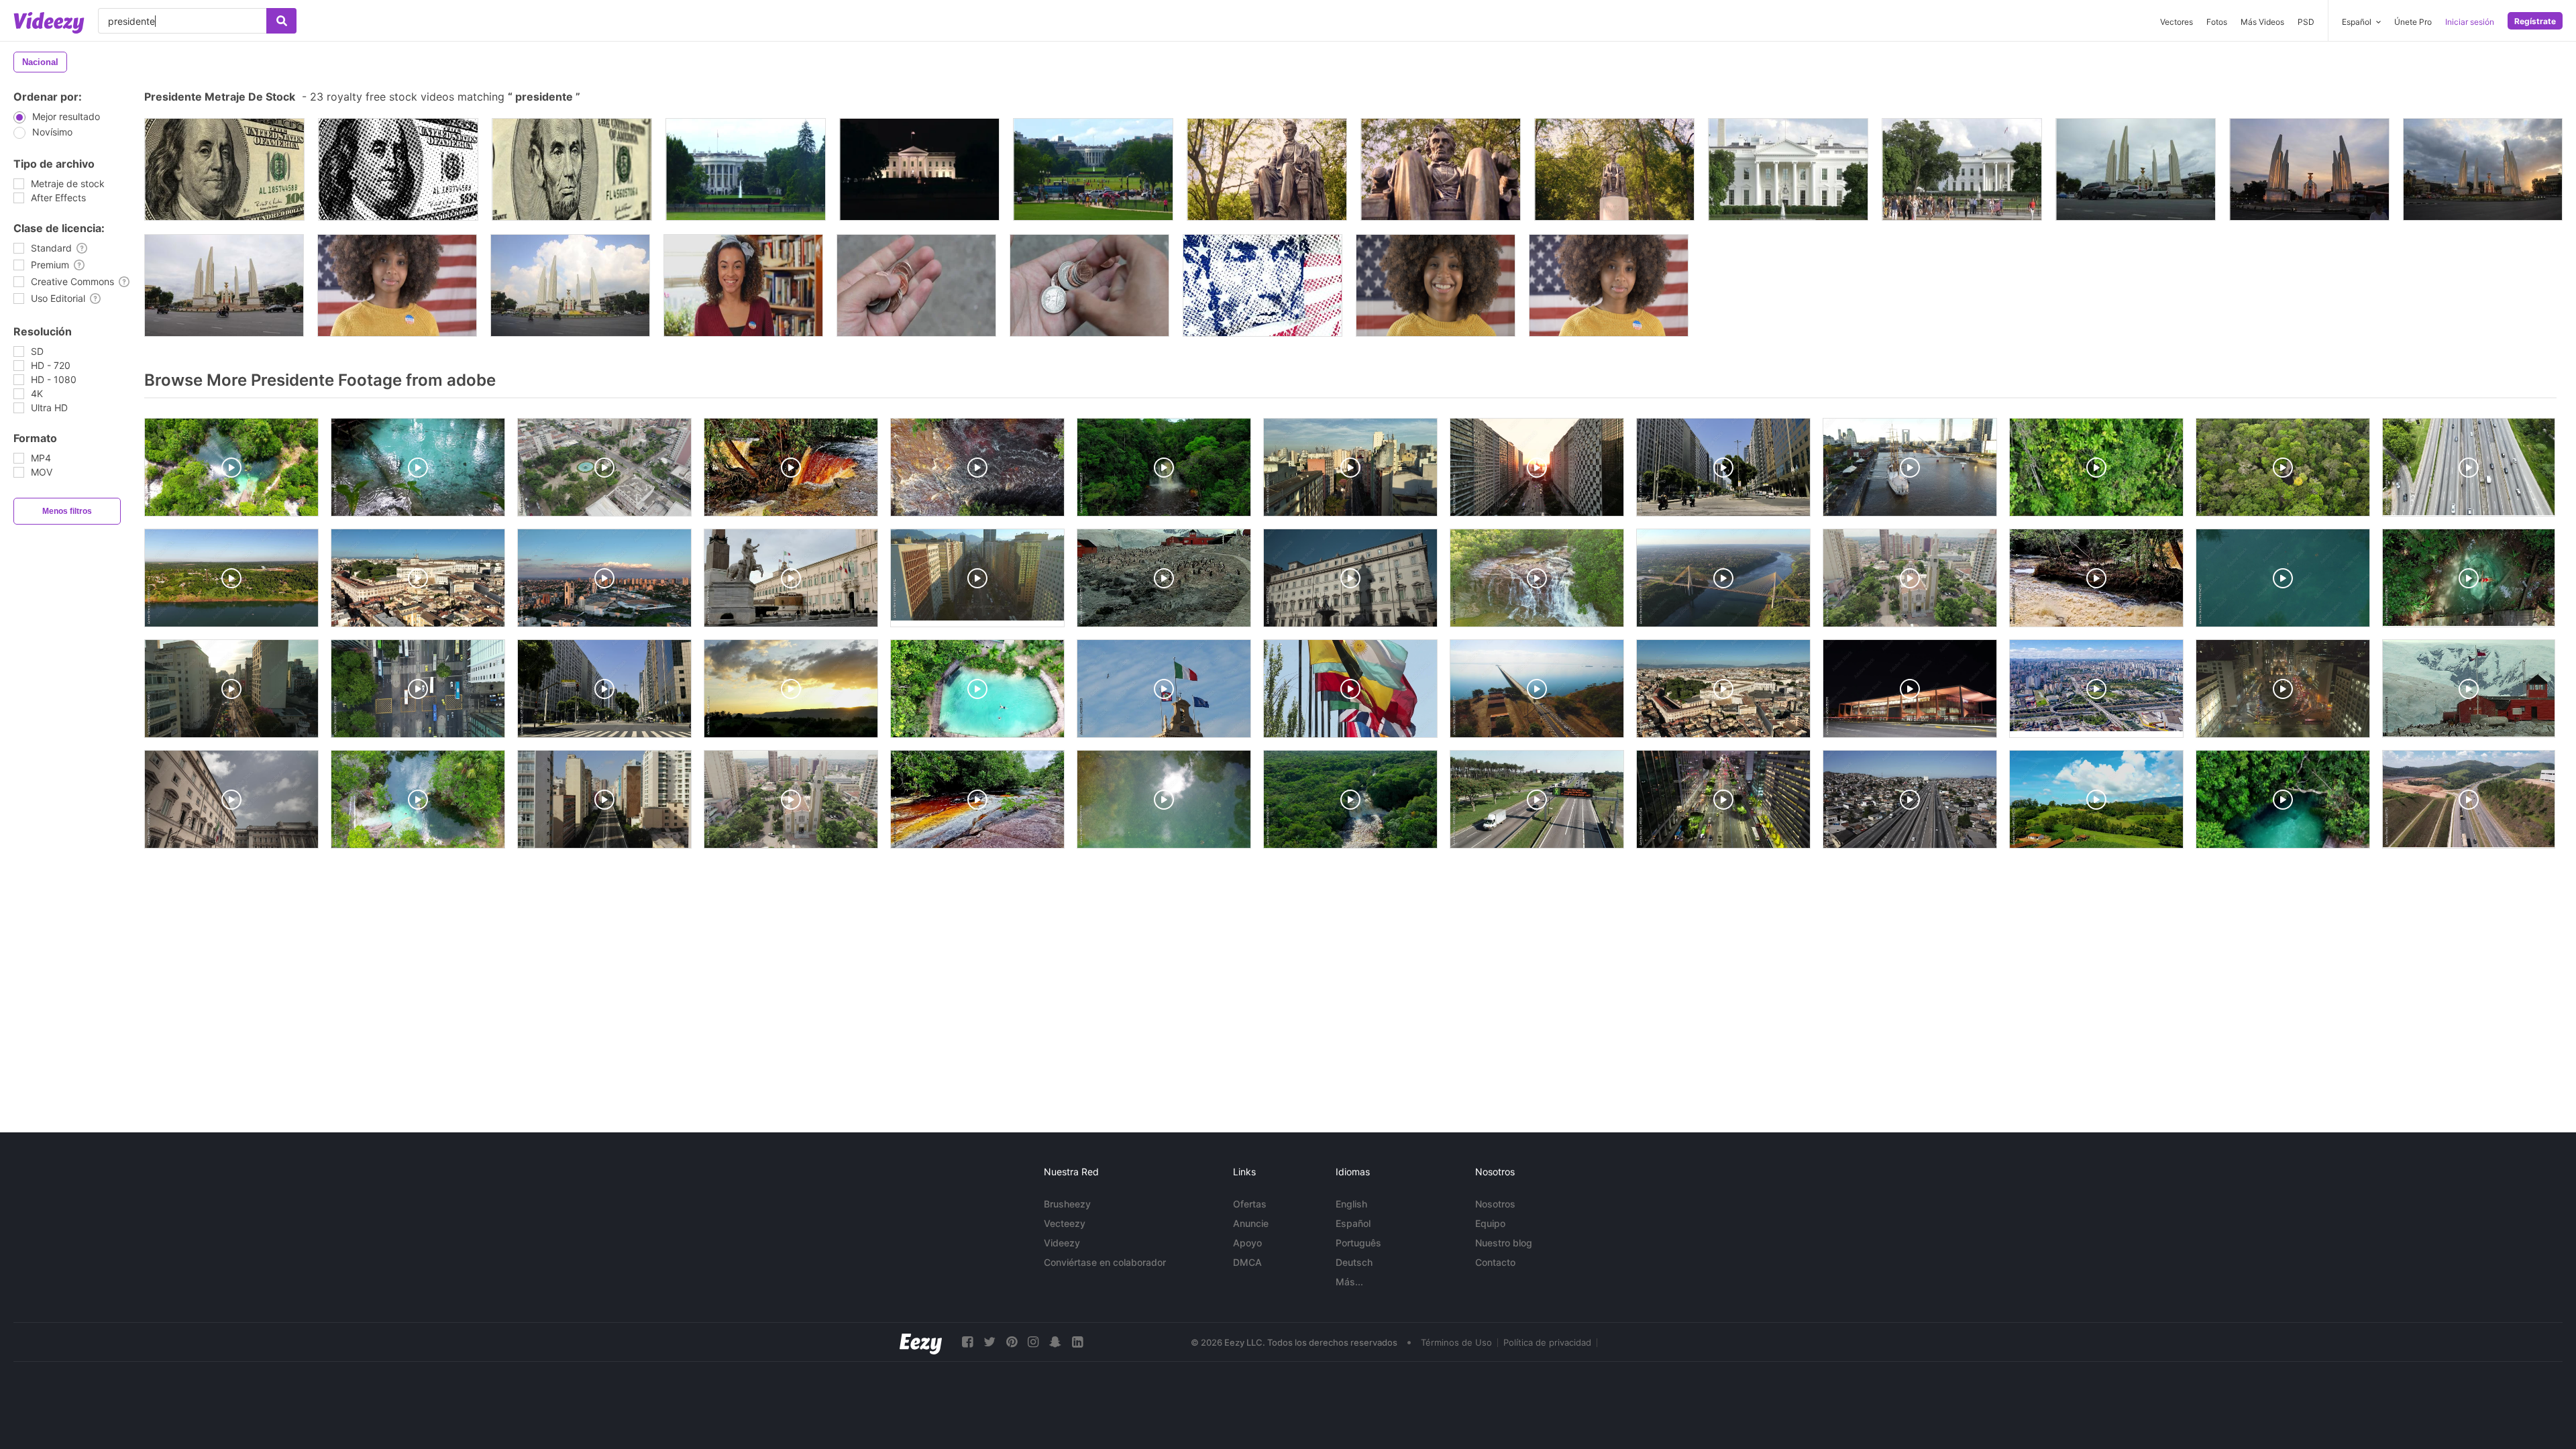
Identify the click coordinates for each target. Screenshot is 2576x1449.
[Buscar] (281, 21)
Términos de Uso (1456, 1342)
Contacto (1495, 1262)
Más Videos (2262, 22)
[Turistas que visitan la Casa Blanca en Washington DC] (1962, 169)
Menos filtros (67, 511)
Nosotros (1495, 1204)
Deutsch (1354, 1262)
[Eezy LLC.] (921, 1342)
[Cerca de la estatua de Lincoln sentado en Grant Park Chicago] (1267, 169)
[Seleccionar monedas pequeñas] (1089, 285)
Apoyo (1247, 1243)
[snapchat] (1055, 1342)
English (1351, 1204)
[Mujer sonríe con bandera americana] (1436, 285)
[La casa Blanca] (1788, 169)
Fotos (2217, 22)
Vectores (2177, 22)
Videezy (1062, 1243)
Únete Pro (2413, 22)
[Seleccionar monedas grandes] (916, 285)
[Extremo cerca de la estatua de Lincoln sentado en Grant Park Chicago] (1441, 169)
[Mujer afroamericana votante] (397, 285)
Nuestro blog (1504, 1243)
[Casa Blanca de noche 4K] (919, 169)
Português (1358, 1243)
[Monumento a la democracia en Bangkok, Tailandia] (2136, 169)
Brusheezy (1067, 1204)
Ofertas (1250, 1204)
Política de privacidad (1547, 1342)
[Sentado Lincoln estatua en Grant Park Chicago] (1614, 169)
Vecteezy (1065, 1223)
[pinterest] (1012, 1342)
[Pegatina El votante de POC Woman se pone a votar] (743, 285)
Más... (1349, 1282)
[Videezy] (49, 23)
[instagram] (1033, 1342)
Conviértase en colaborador (1105, 1262)
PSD (2306, 22)
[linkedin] (1077, 1342)
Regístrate (2535, 21)
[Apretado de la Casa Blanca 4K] (746, 169)
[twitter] (989, 1342)
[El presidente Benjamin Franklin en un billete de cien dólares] (224, 169)
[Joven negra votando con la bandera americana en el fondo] (1609, 285)
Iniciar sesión (2470, 22)
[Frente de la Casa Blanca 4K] (1093, 169)
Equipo (1490, 1223)
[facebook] (967, 1342)
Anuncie (1251, 1223)
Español (1353, 1223)
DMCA (1247, 1262)
